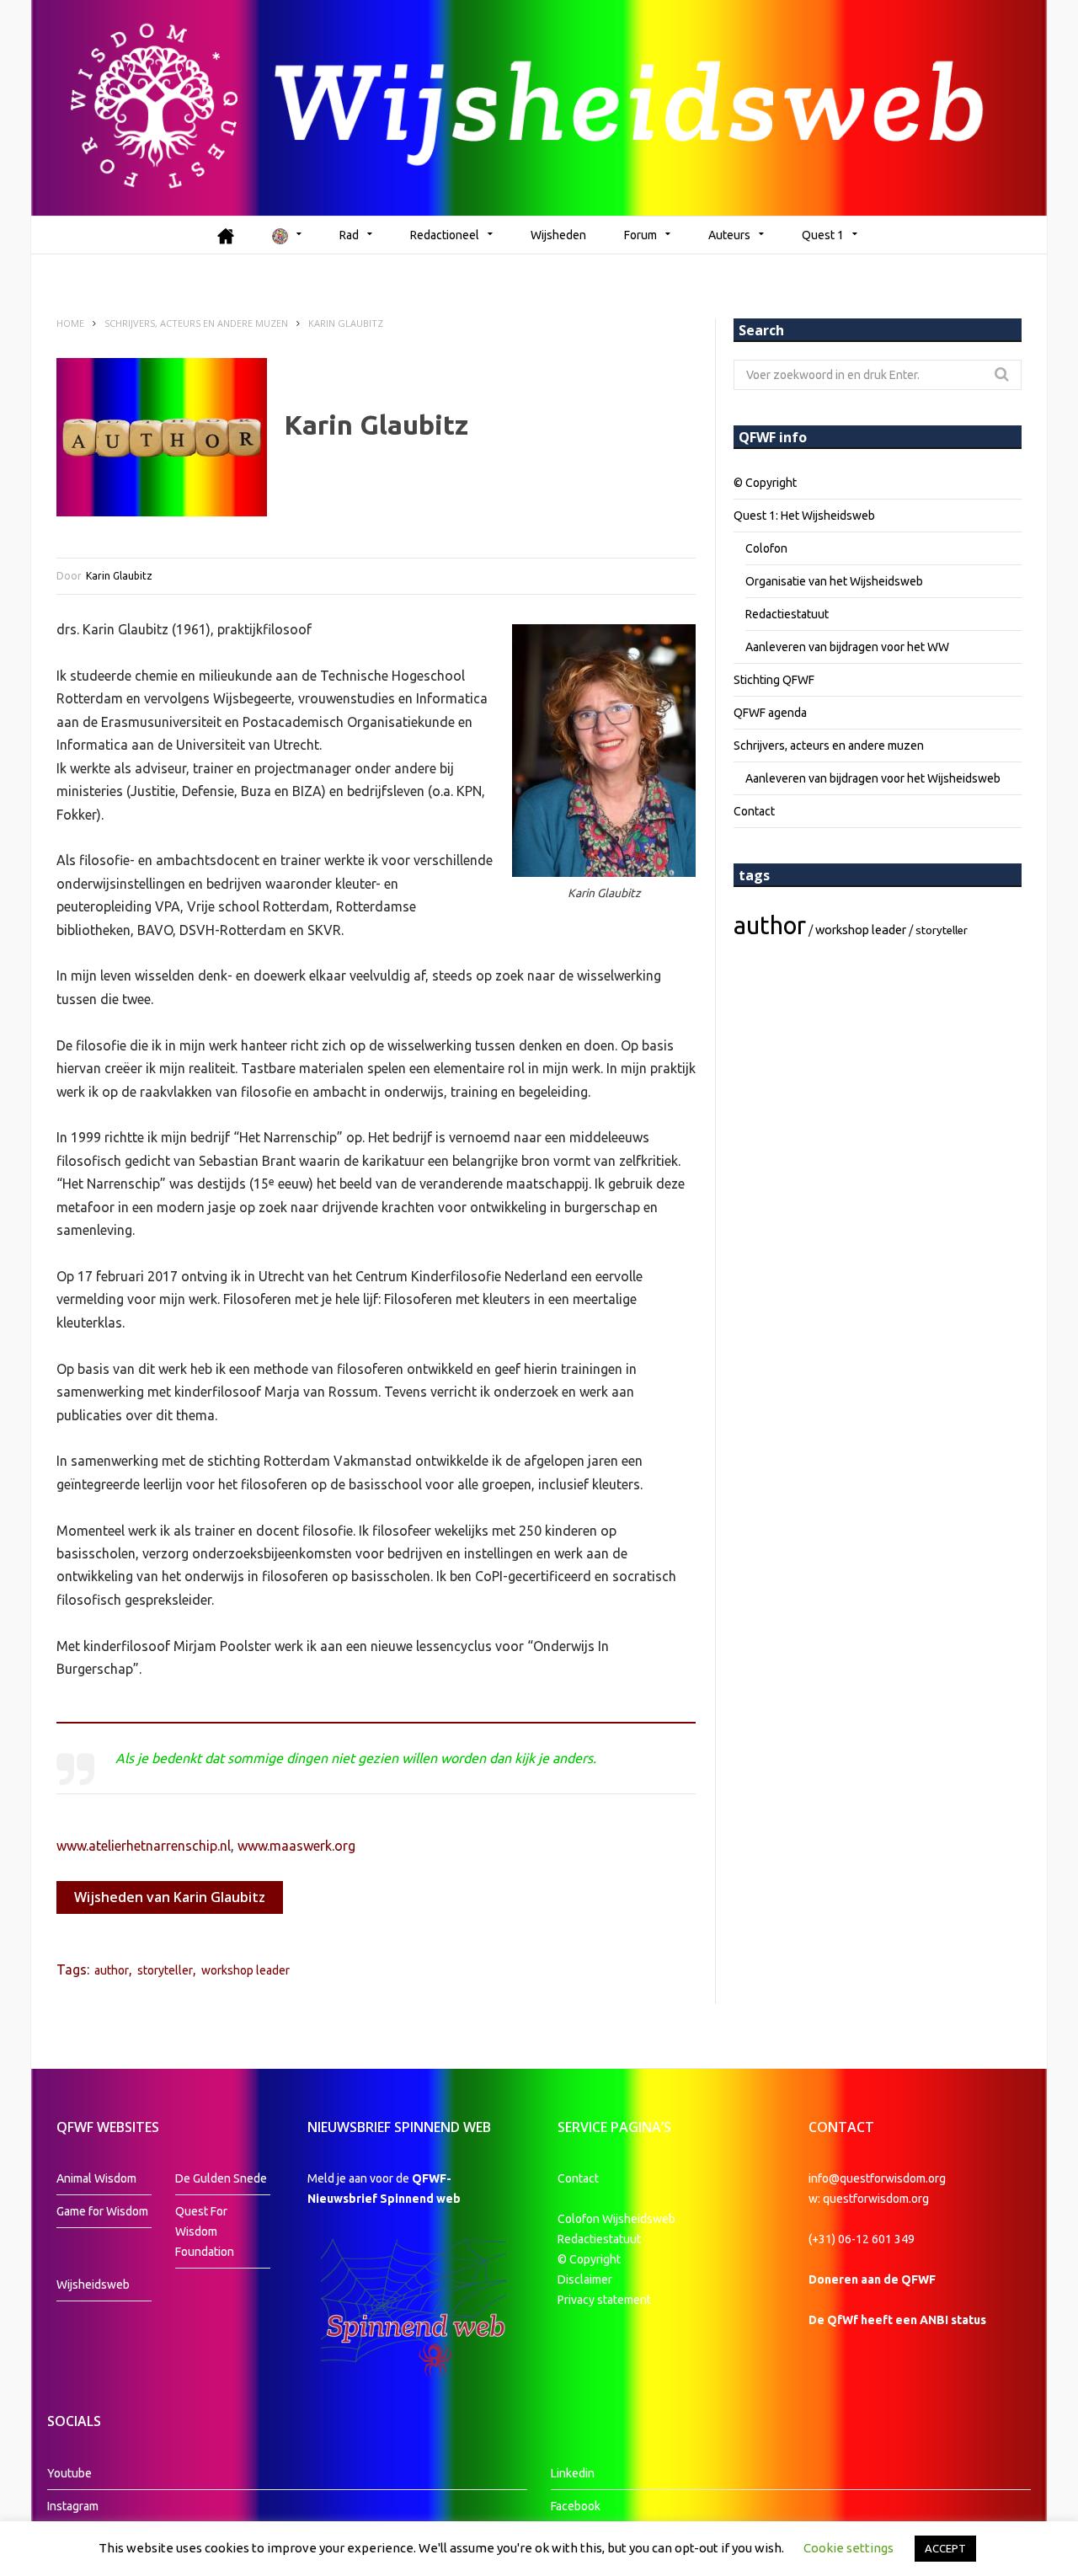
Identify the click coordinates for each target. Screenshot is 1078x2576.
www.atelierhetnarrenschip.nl (144, 1846)
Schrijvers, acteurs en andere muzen (829, 746)
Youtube (69, 2473)
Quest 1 (823, 235)
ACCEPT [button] (945, 2548)
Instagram (73, 2506)
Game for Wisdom (102, 2211)
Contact (754, 811)
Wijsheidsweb (93, 2285)
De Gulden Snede (221, 2178)
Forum (640, 235)
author (112, 1970)
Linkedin (573, 2473)
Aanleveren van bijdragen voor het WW (847, 647)
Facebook (576, 2506)
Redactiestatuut (787, 614)
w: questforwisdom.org (869, 2199)
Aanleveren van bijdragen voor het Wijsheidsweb (873, 778)
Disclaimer (585, 2279)
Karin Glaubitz (119, 576)
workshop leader (245, 1970)
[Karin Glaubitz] (162, 437)
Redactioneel (445, 235)
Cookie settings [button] (849, 2548)
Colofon (766, 548)
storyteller (165, 1970)
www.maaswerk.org (296, 1846)
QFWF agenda (770, 713)
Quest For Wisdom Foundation (205, 2231)
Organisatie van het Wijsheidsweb (834, 581)
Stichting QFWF (774, 680)
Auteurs (729, 235)
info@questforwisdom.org (877, 2178)
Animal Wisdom (96, 2178)
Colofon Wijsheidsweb (616, 2219)
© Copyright (765, 483)
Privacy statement (604, 2300)
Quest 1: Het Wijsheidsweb (804, 516)
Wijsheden (558, 235)
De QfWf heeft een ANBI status (897, 2320)
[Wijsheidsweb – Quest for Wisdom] (539, 108)
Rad (349, 235)
